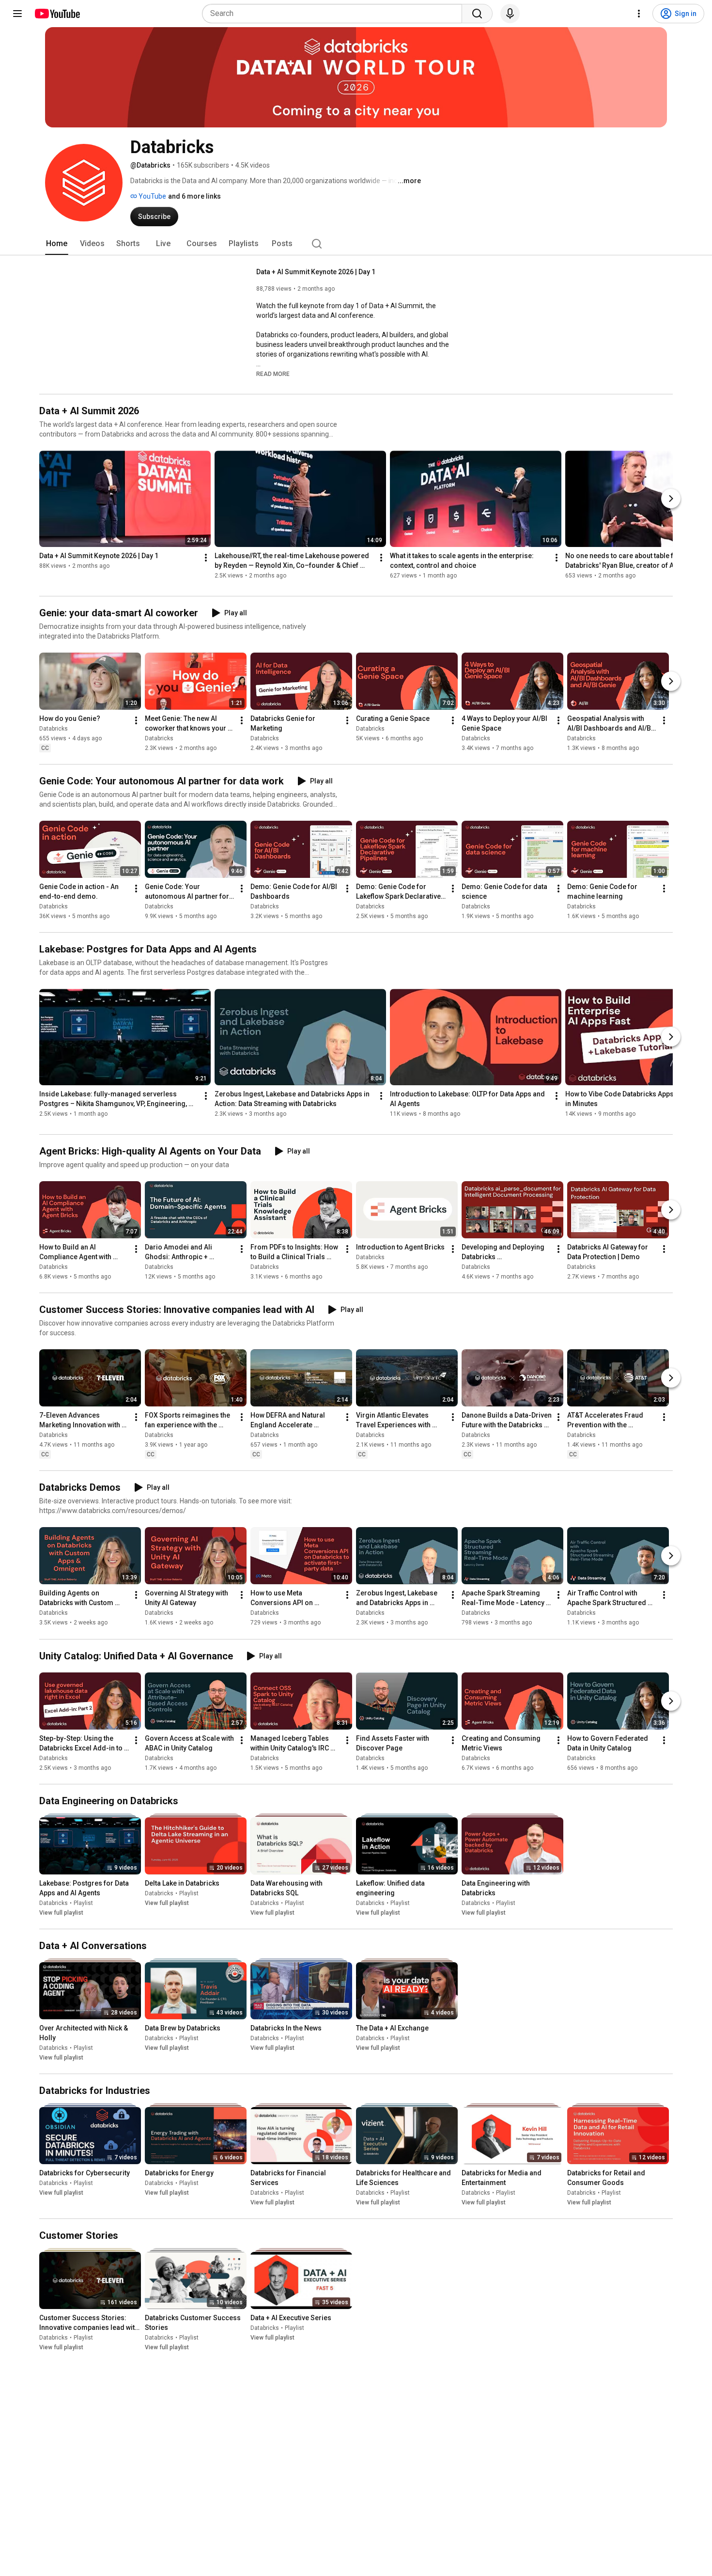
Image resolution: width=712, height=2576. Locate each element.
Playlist (83, 1903)
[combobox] (335, 14)
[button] (273, 374)
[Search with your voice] (510, 14)
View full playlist (61, 1913)
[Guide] (17, 14)
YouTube (152, 196)
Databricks (54, 729)
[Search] (477, 14)
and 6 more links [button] (194, 196)
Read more (273, 374)
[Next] (671, 499)
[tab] (57, 244)
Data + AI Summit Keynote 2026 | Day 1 (316, 272)
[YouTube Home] (57, 14)
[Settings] (639, 14)
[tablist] (356, 244)
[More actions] (206, 558)
